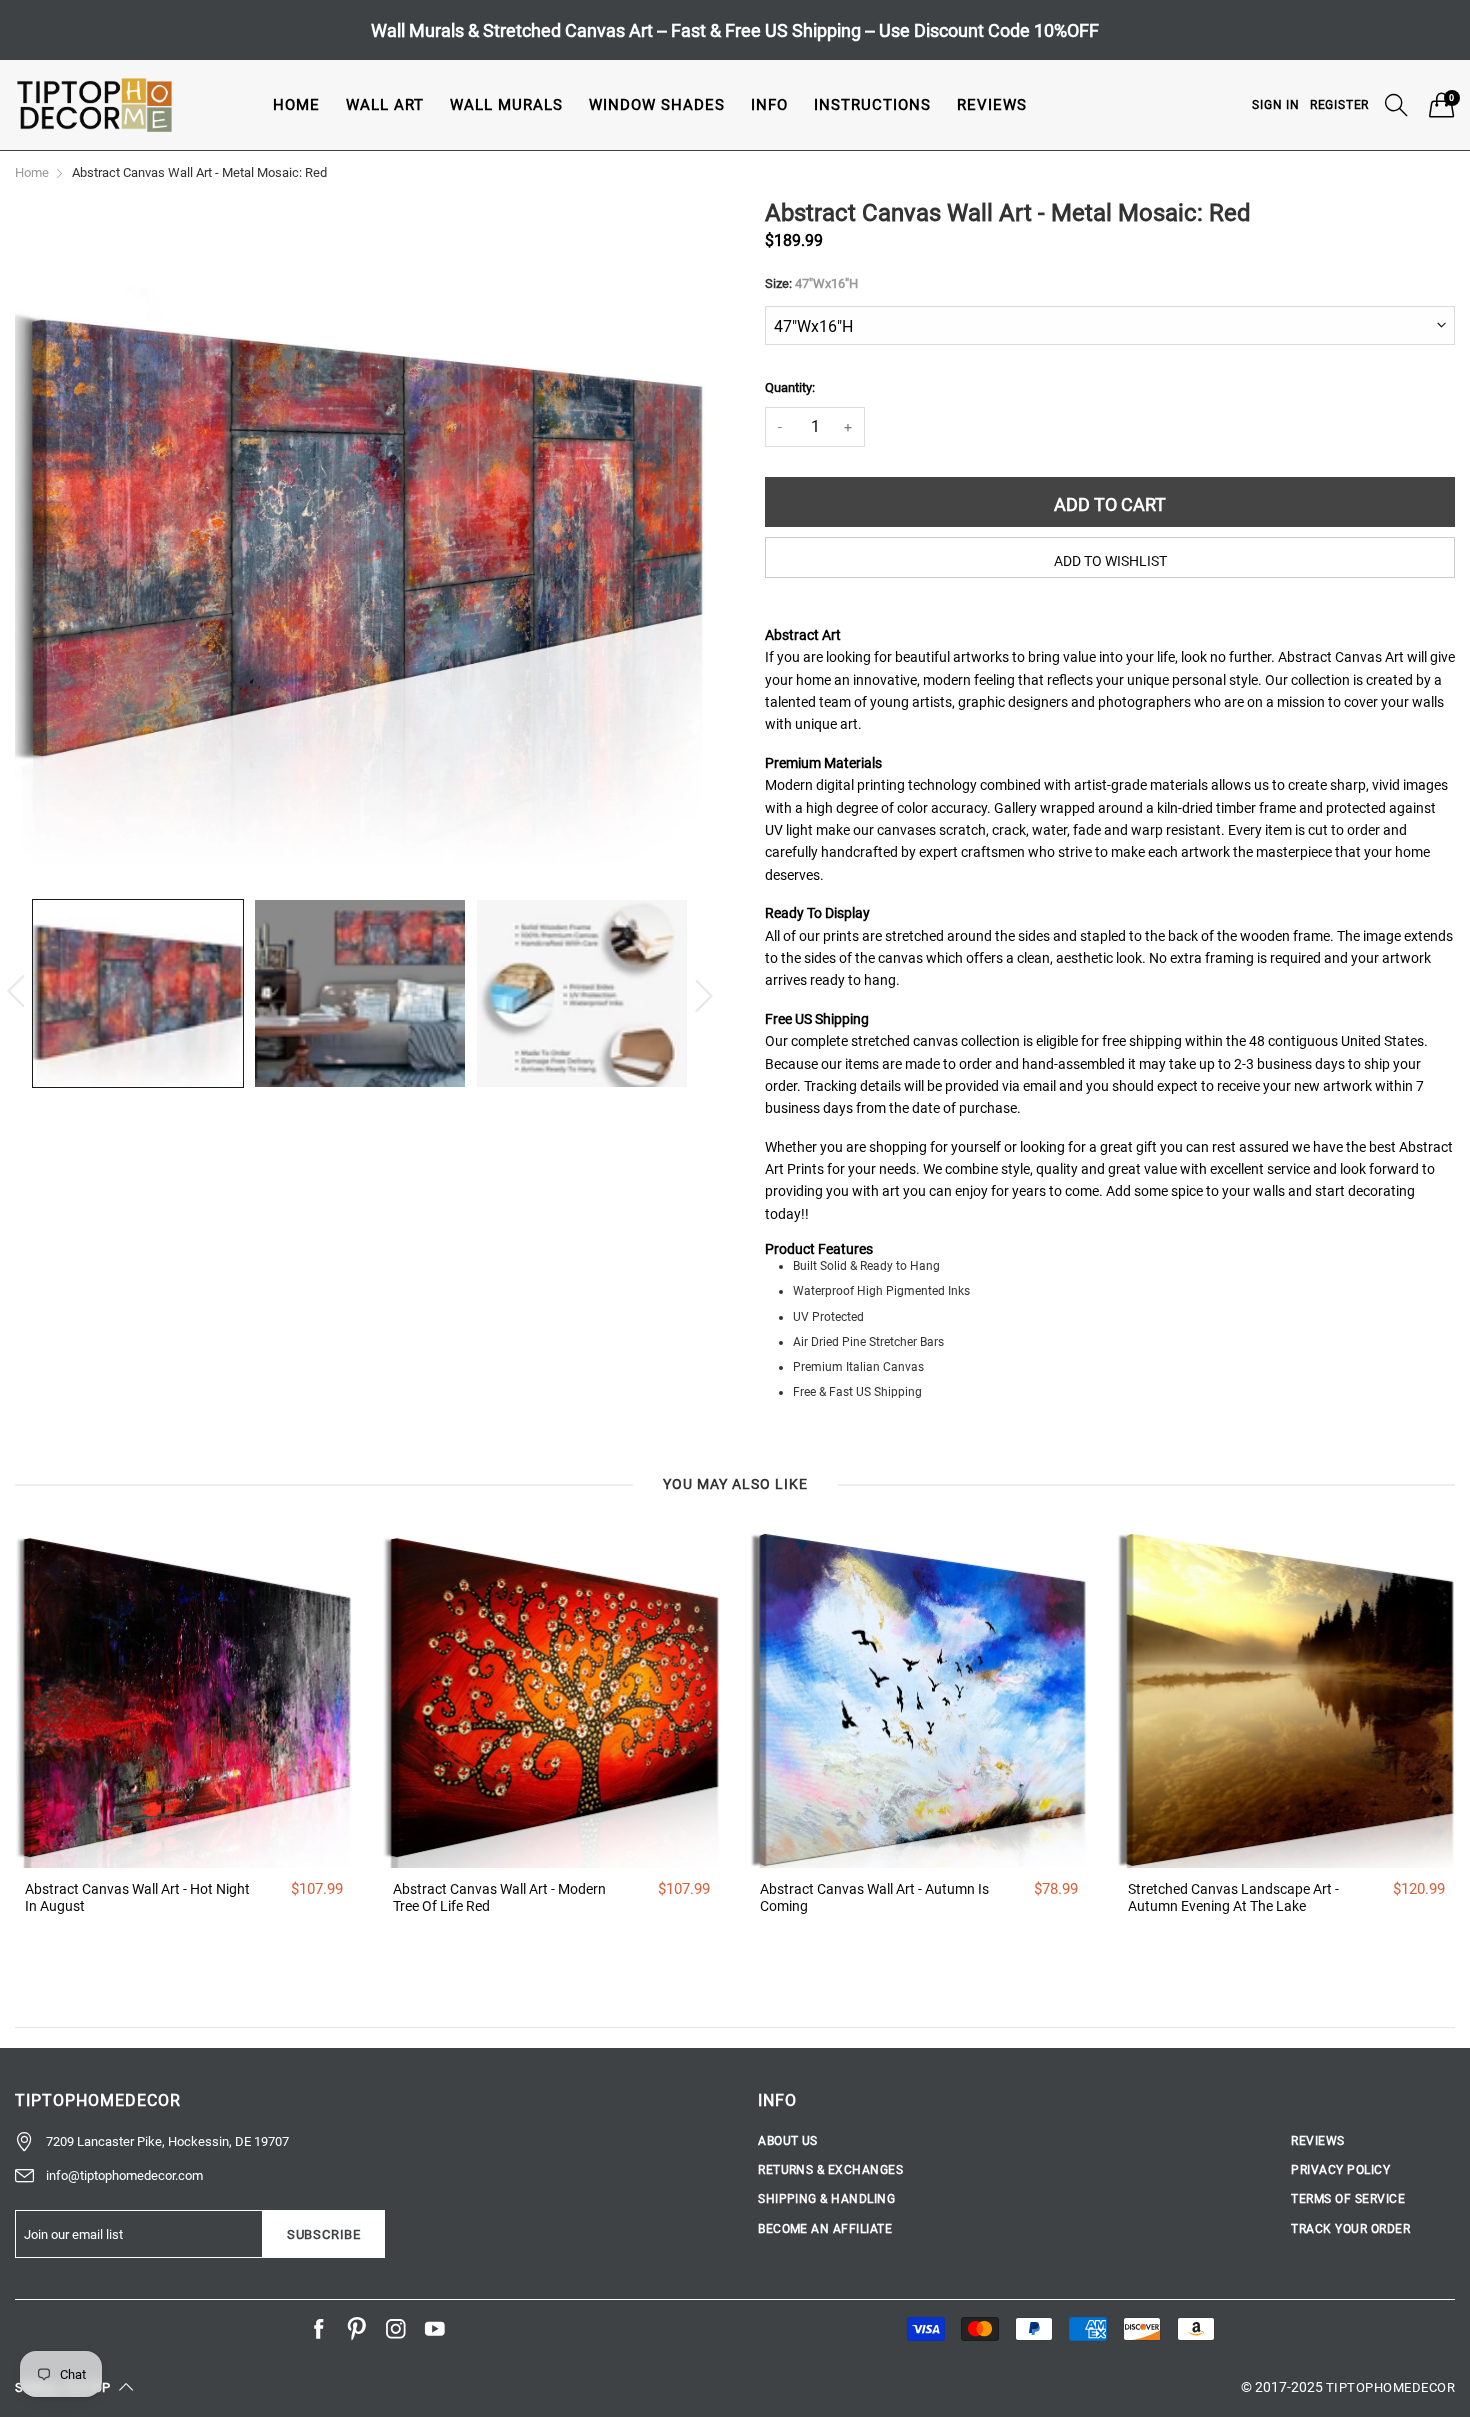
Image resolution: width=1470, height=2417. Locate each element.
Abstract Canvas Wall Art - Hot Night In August (137, 1897)
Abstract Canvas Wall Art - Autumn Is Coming (874, 1897)
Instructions (872, 105)
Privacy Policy (1340, 2170)
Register (1339, 105)
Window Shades (657, 105)
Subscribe (324, 2234)
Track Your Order (1350, 2229)
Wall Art (385, 105)
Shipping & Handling (826, 2199)
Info (769, 105)
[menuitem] (296, 104)
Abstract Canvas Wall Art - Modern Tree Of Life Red (499, 1897)
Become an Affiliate (825, 2229)
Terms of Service (1348, 2199)
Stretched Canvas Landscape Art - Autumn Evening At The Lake (1233, 1897)
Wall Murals (506, 105)
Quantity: (790, 387)
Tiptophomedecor (1390, 2387)
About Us (788, 2141)
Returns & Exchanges (830, 2170)
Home (296, 105)
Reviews (992, 105)
